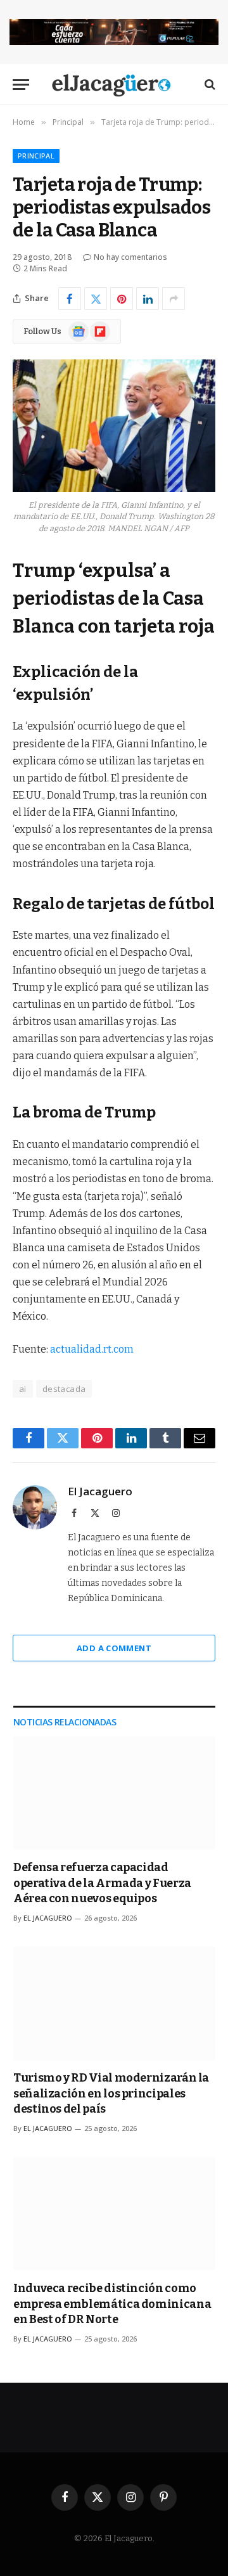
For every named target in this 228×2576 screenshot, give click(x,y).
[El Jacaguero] (114, 85)
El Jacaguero (100, 1491)
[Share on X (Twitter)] (96, 299)
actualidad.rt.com (92, 1349)
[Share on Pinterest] (122, 299)
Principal (36, 156)
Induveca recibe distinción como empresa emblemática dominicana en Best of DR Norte (112, 2304)
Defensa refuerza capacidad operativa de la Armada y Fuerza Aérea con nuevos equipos (102, 1883)
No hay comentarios (130, 257)
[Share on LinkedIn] (148, 299)
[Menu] (21, 85)
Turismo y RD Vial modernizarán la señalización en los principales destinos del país (111, 2093)
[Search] (209, 85)
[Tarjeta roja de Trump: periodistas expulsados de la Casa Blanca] (114, 426)
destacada (64, 1389)
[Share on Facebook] (70, 299)
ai (23, 1389)
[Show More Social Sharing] (174, 299)
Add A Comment (114, 1648)
